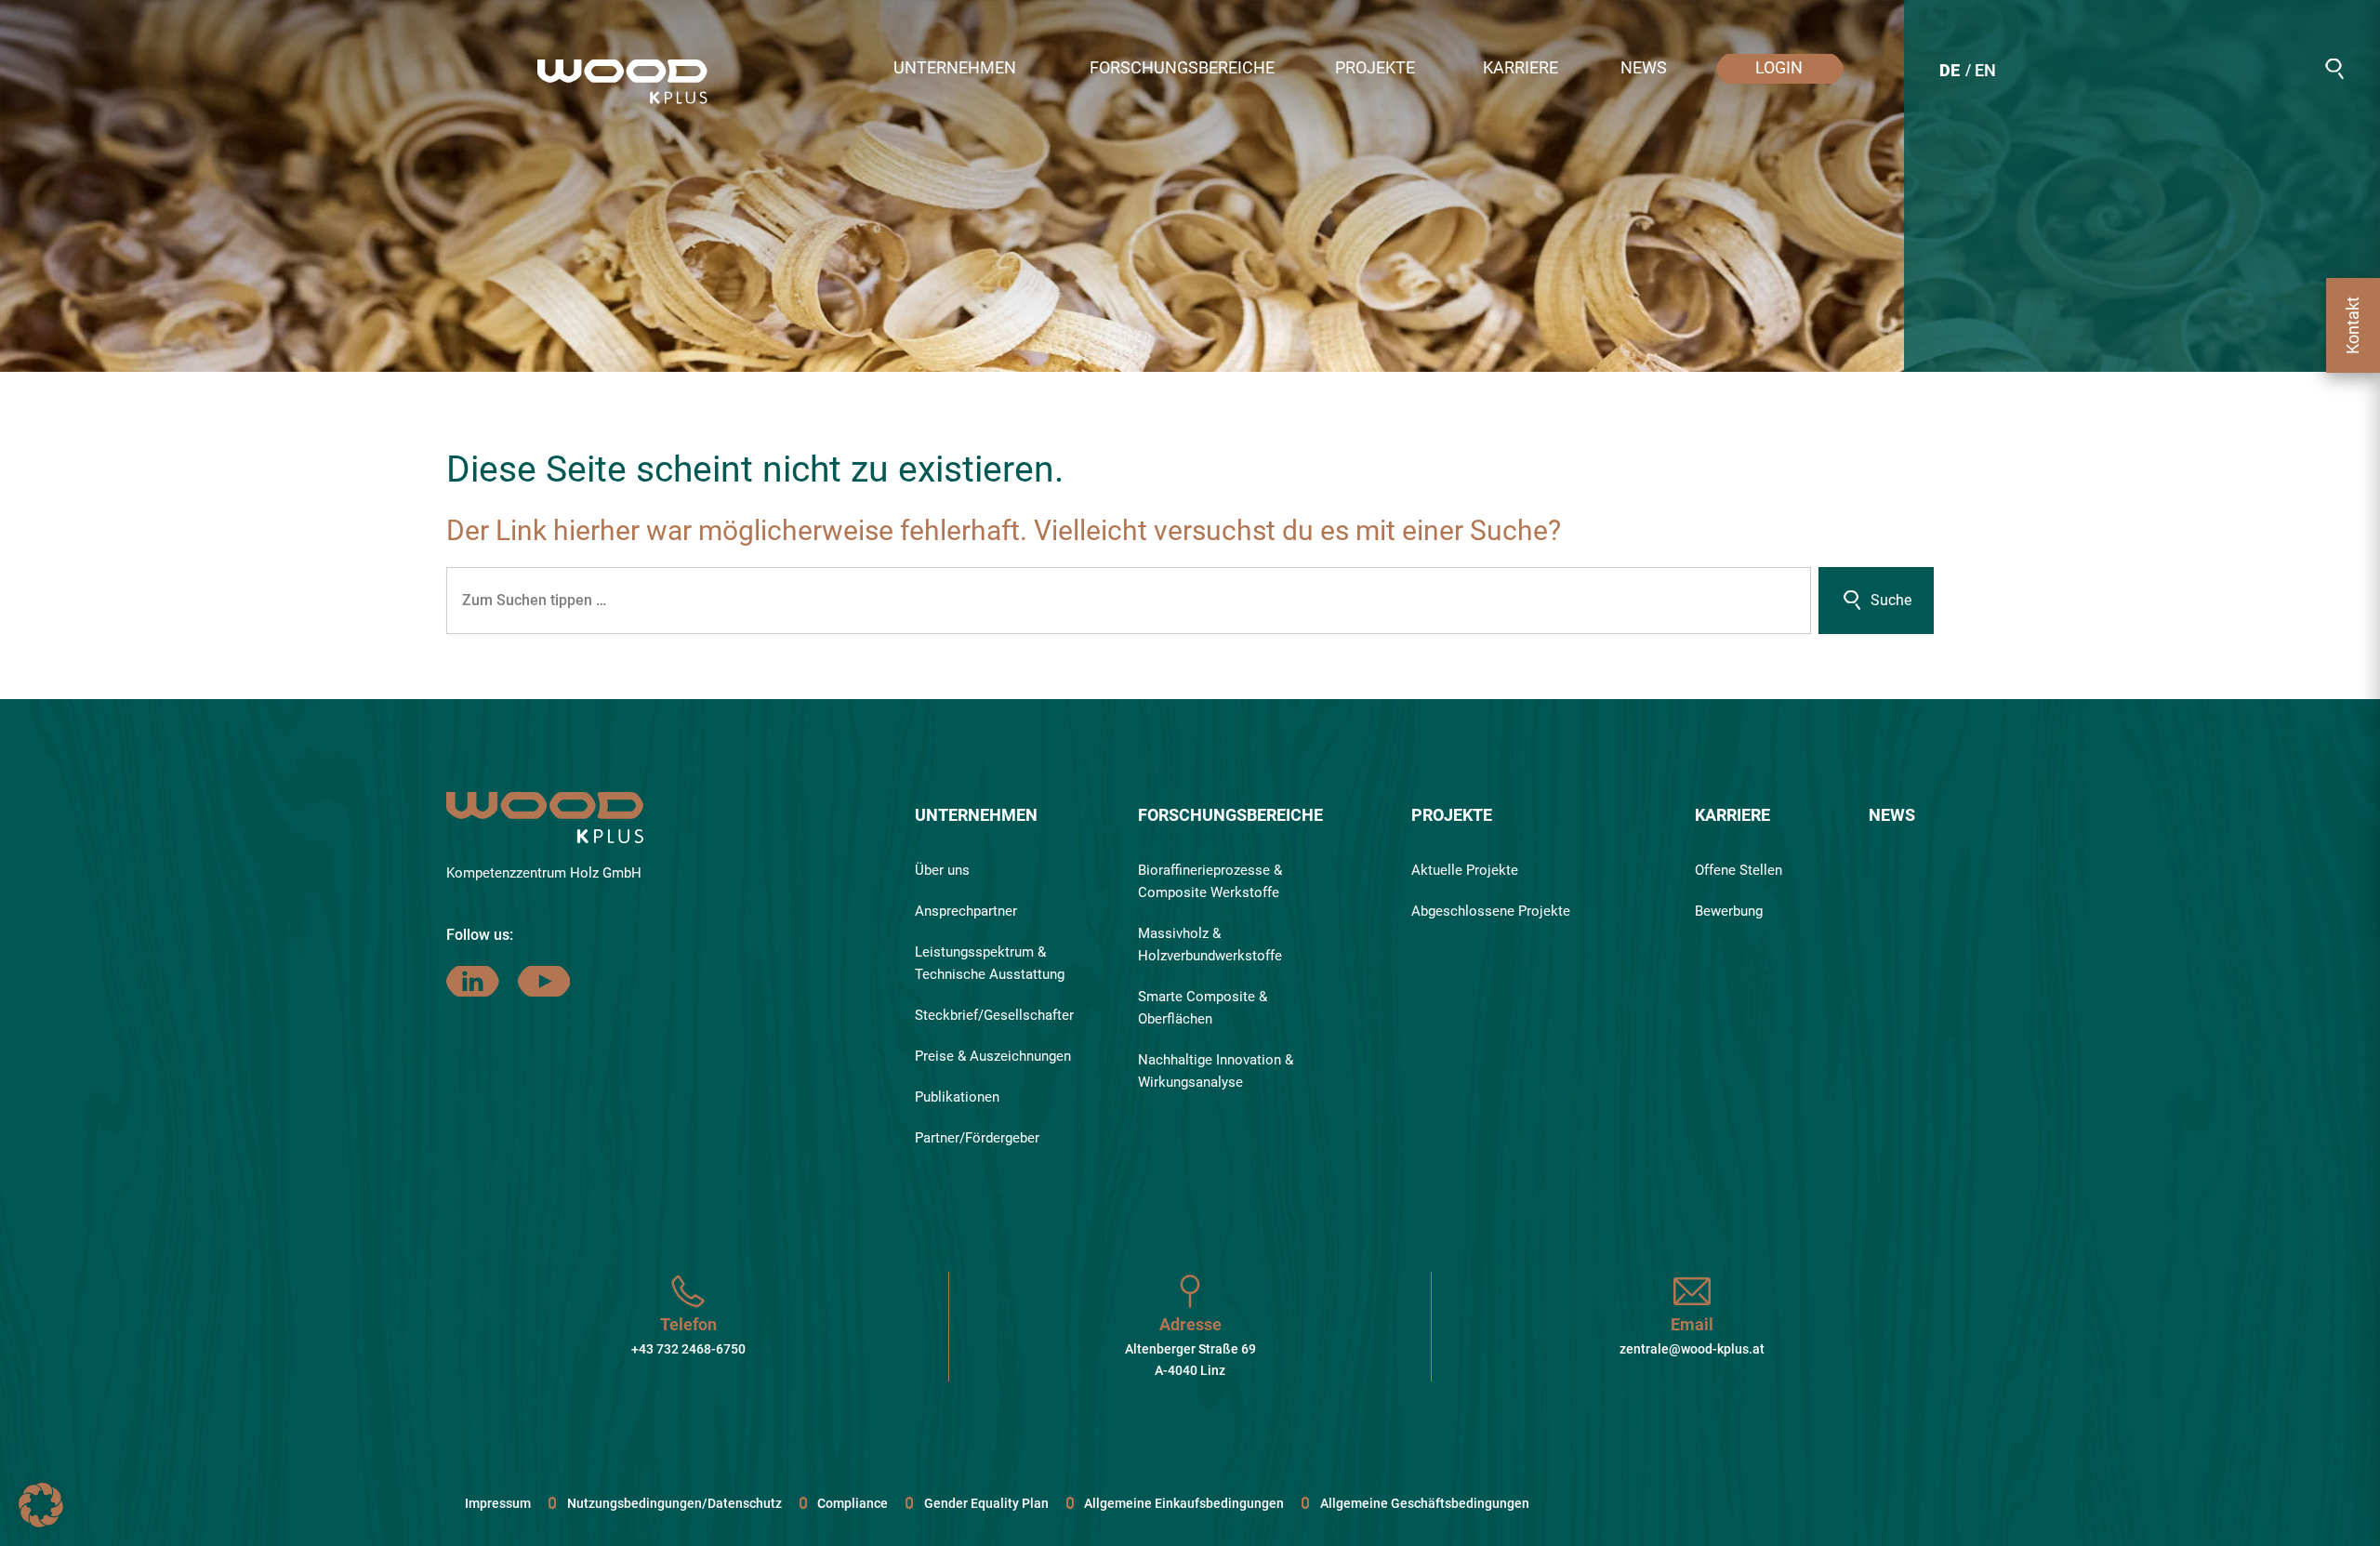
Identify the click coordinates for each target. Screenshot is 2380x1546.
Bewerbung (1729, 911)
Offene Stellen (1739, 870)
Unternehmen (976, 815)
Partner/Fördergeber (977, 1138)
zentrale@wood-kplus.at (1692, 1349)
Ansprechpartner (966, 911)
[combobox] (1129, 601)
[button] (964, 69)
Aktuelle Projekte (1465, 870)
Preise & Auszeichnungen (993, 1056)
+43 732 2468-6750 (688, 1349)
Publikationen (957, 1097)
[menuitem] (1950, 73)
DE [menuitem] (1950, 70)
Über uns (942, 870)
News (1892, 815)
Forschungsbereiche (1230, 815)
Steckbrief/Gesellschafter (994, 1015)
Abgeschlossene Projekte (1491, 911)
